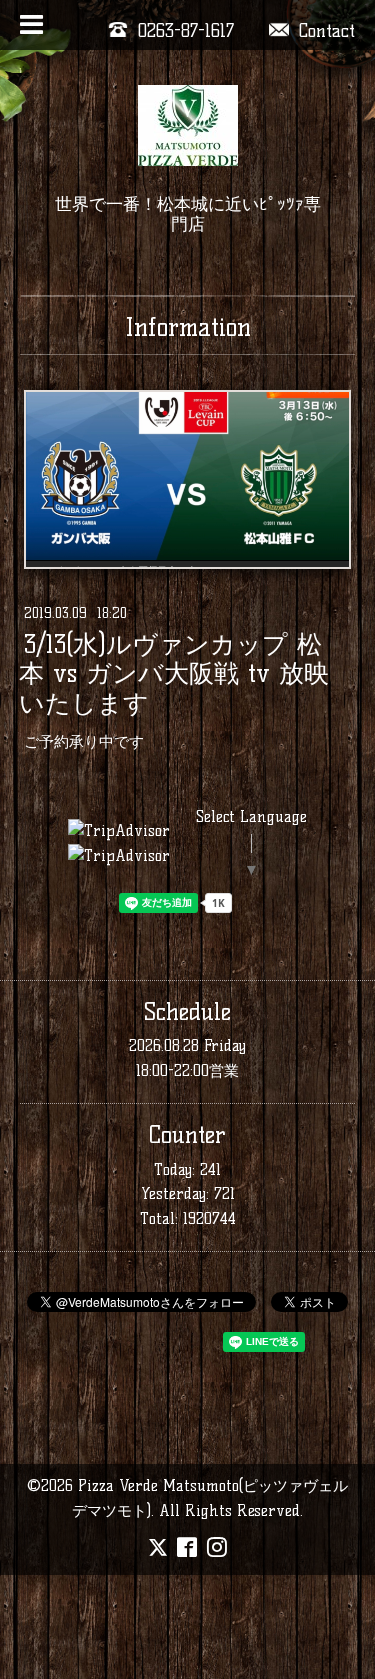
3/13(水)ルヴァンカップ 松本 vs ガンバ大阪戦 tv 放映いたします (174, 674)
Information (188, 327)
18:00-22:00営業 (187, 1070)
